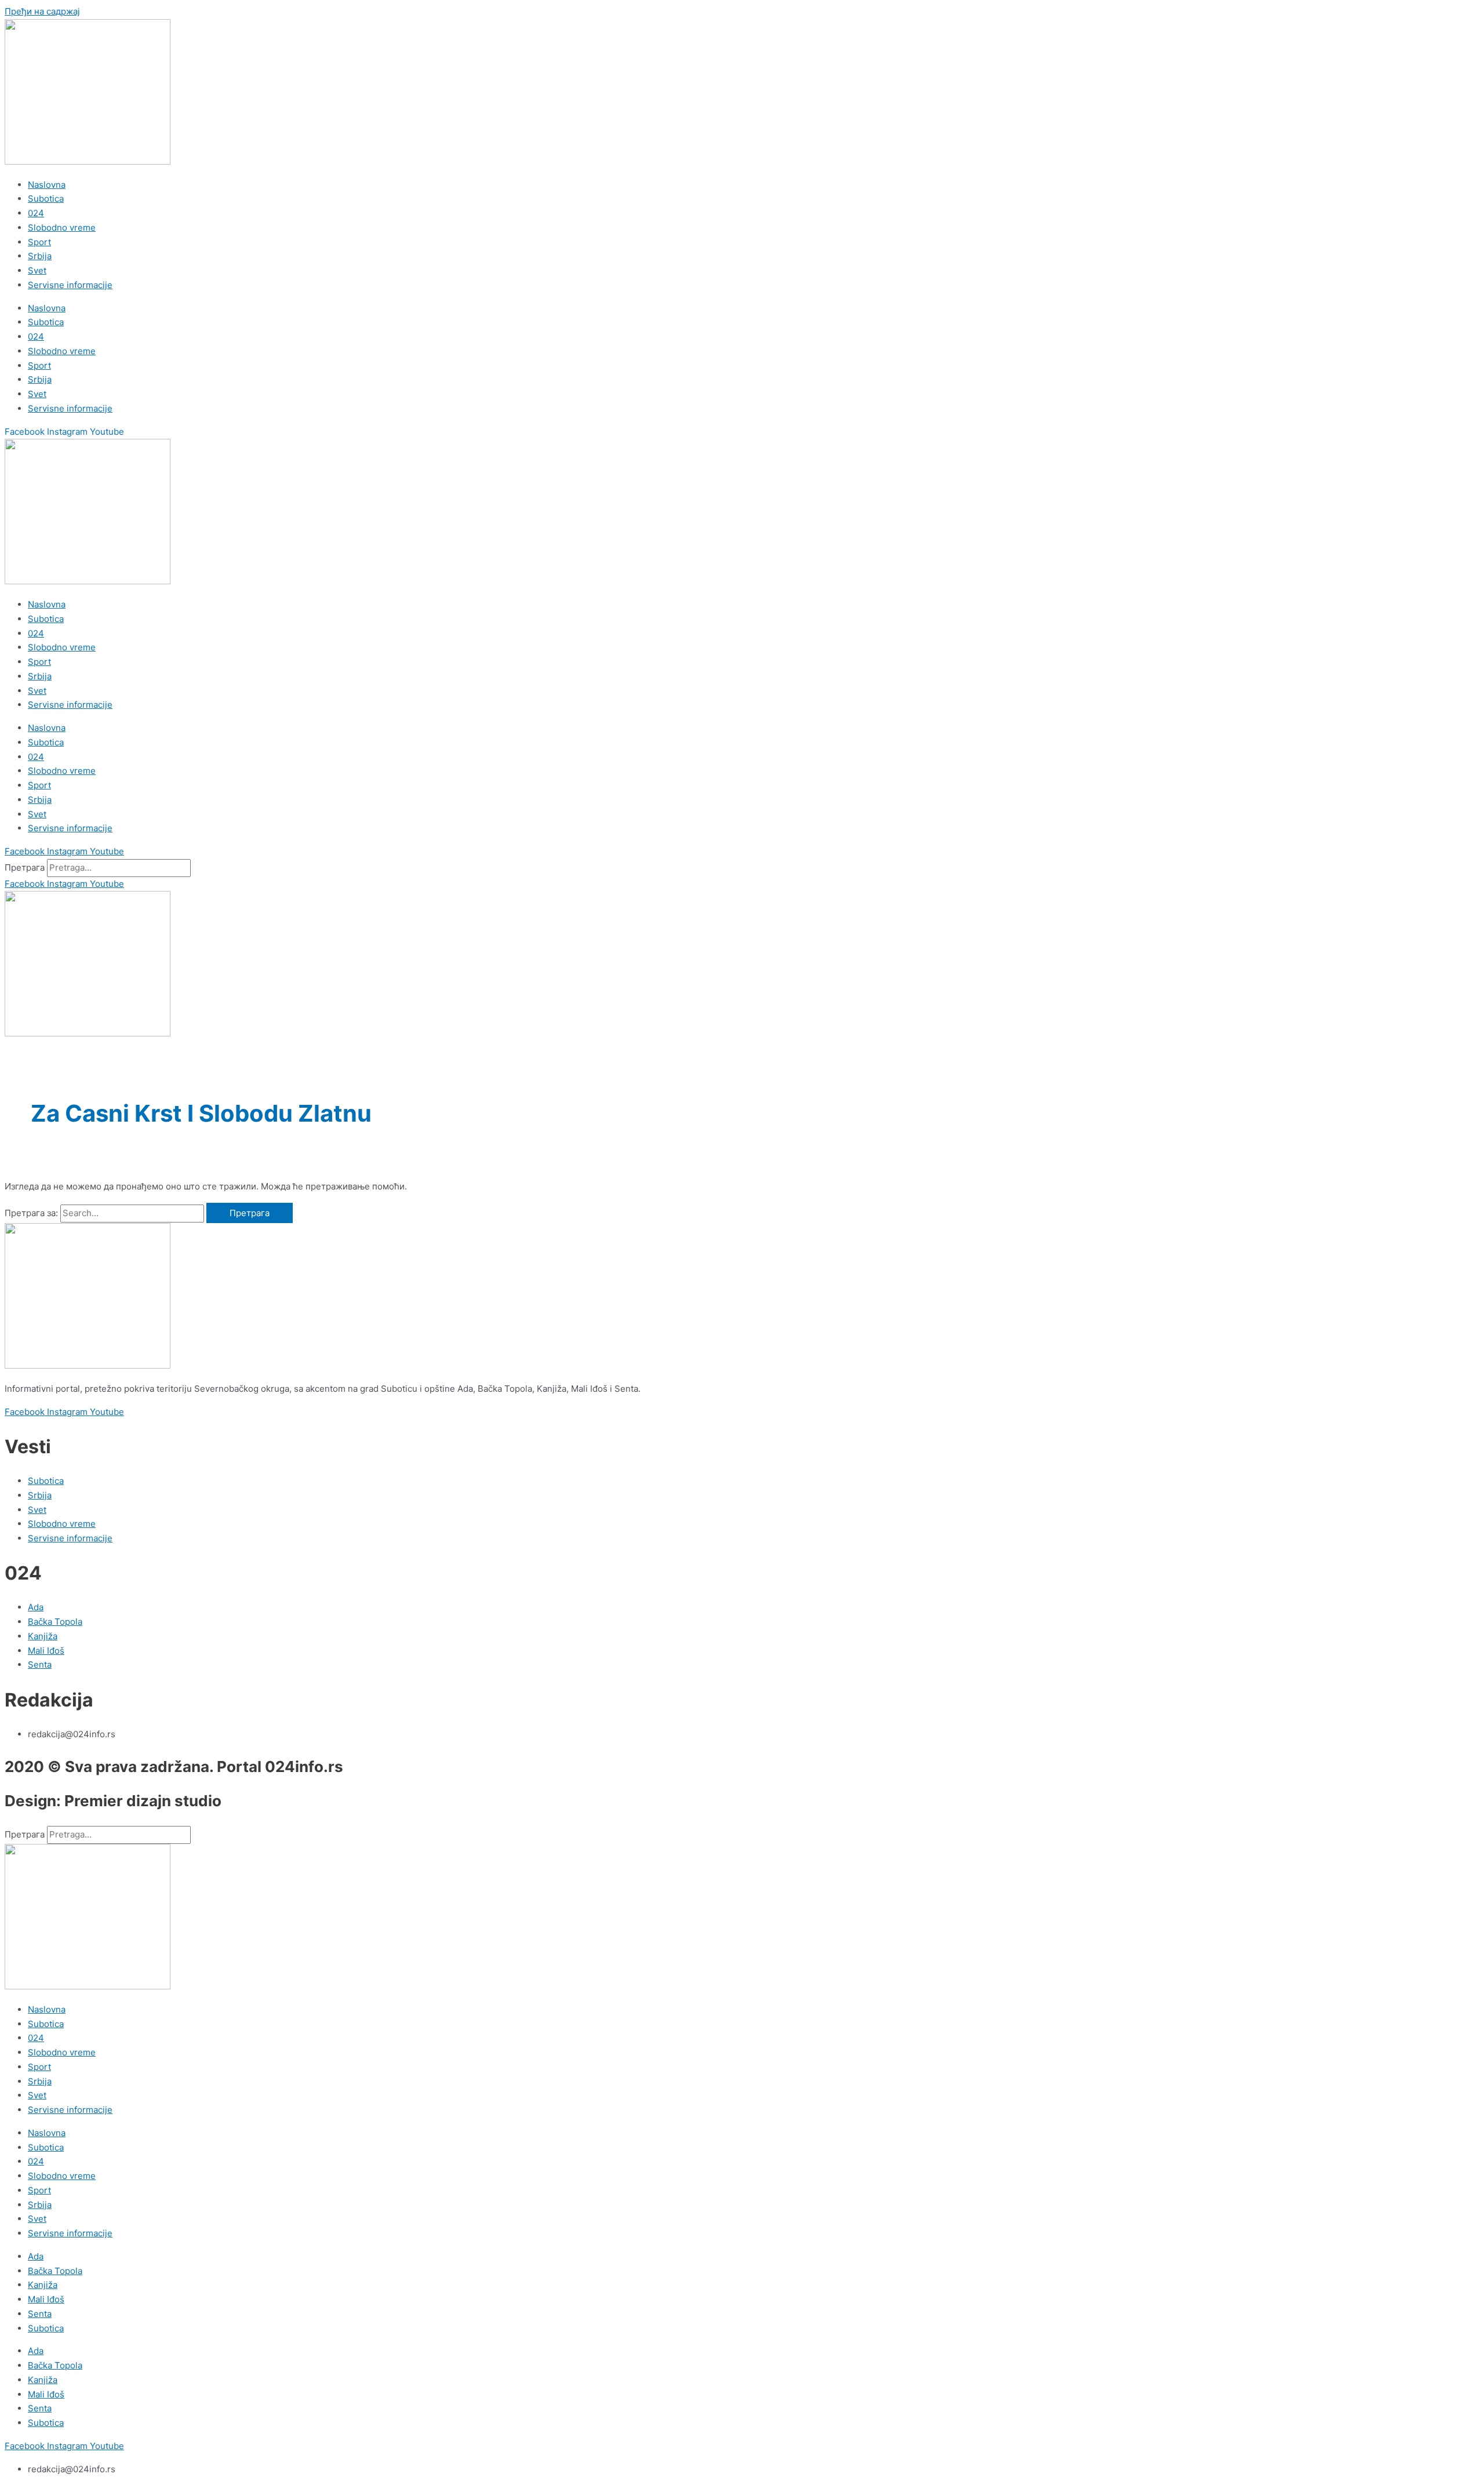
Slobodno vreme (62, 228)
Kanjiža (43, 2285)
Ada (36, 2256)
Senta (40, 2314)
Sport (39, 242)
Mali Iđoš (46, 2299)
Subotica (46, 199)
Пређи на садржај (42, 11)
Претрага (25, 867)
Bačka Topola (55, 2271)
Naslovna (47, 185)
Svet (37, 270)
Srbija (40, 256)
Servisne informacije (70, 285)
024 (36, 213)
